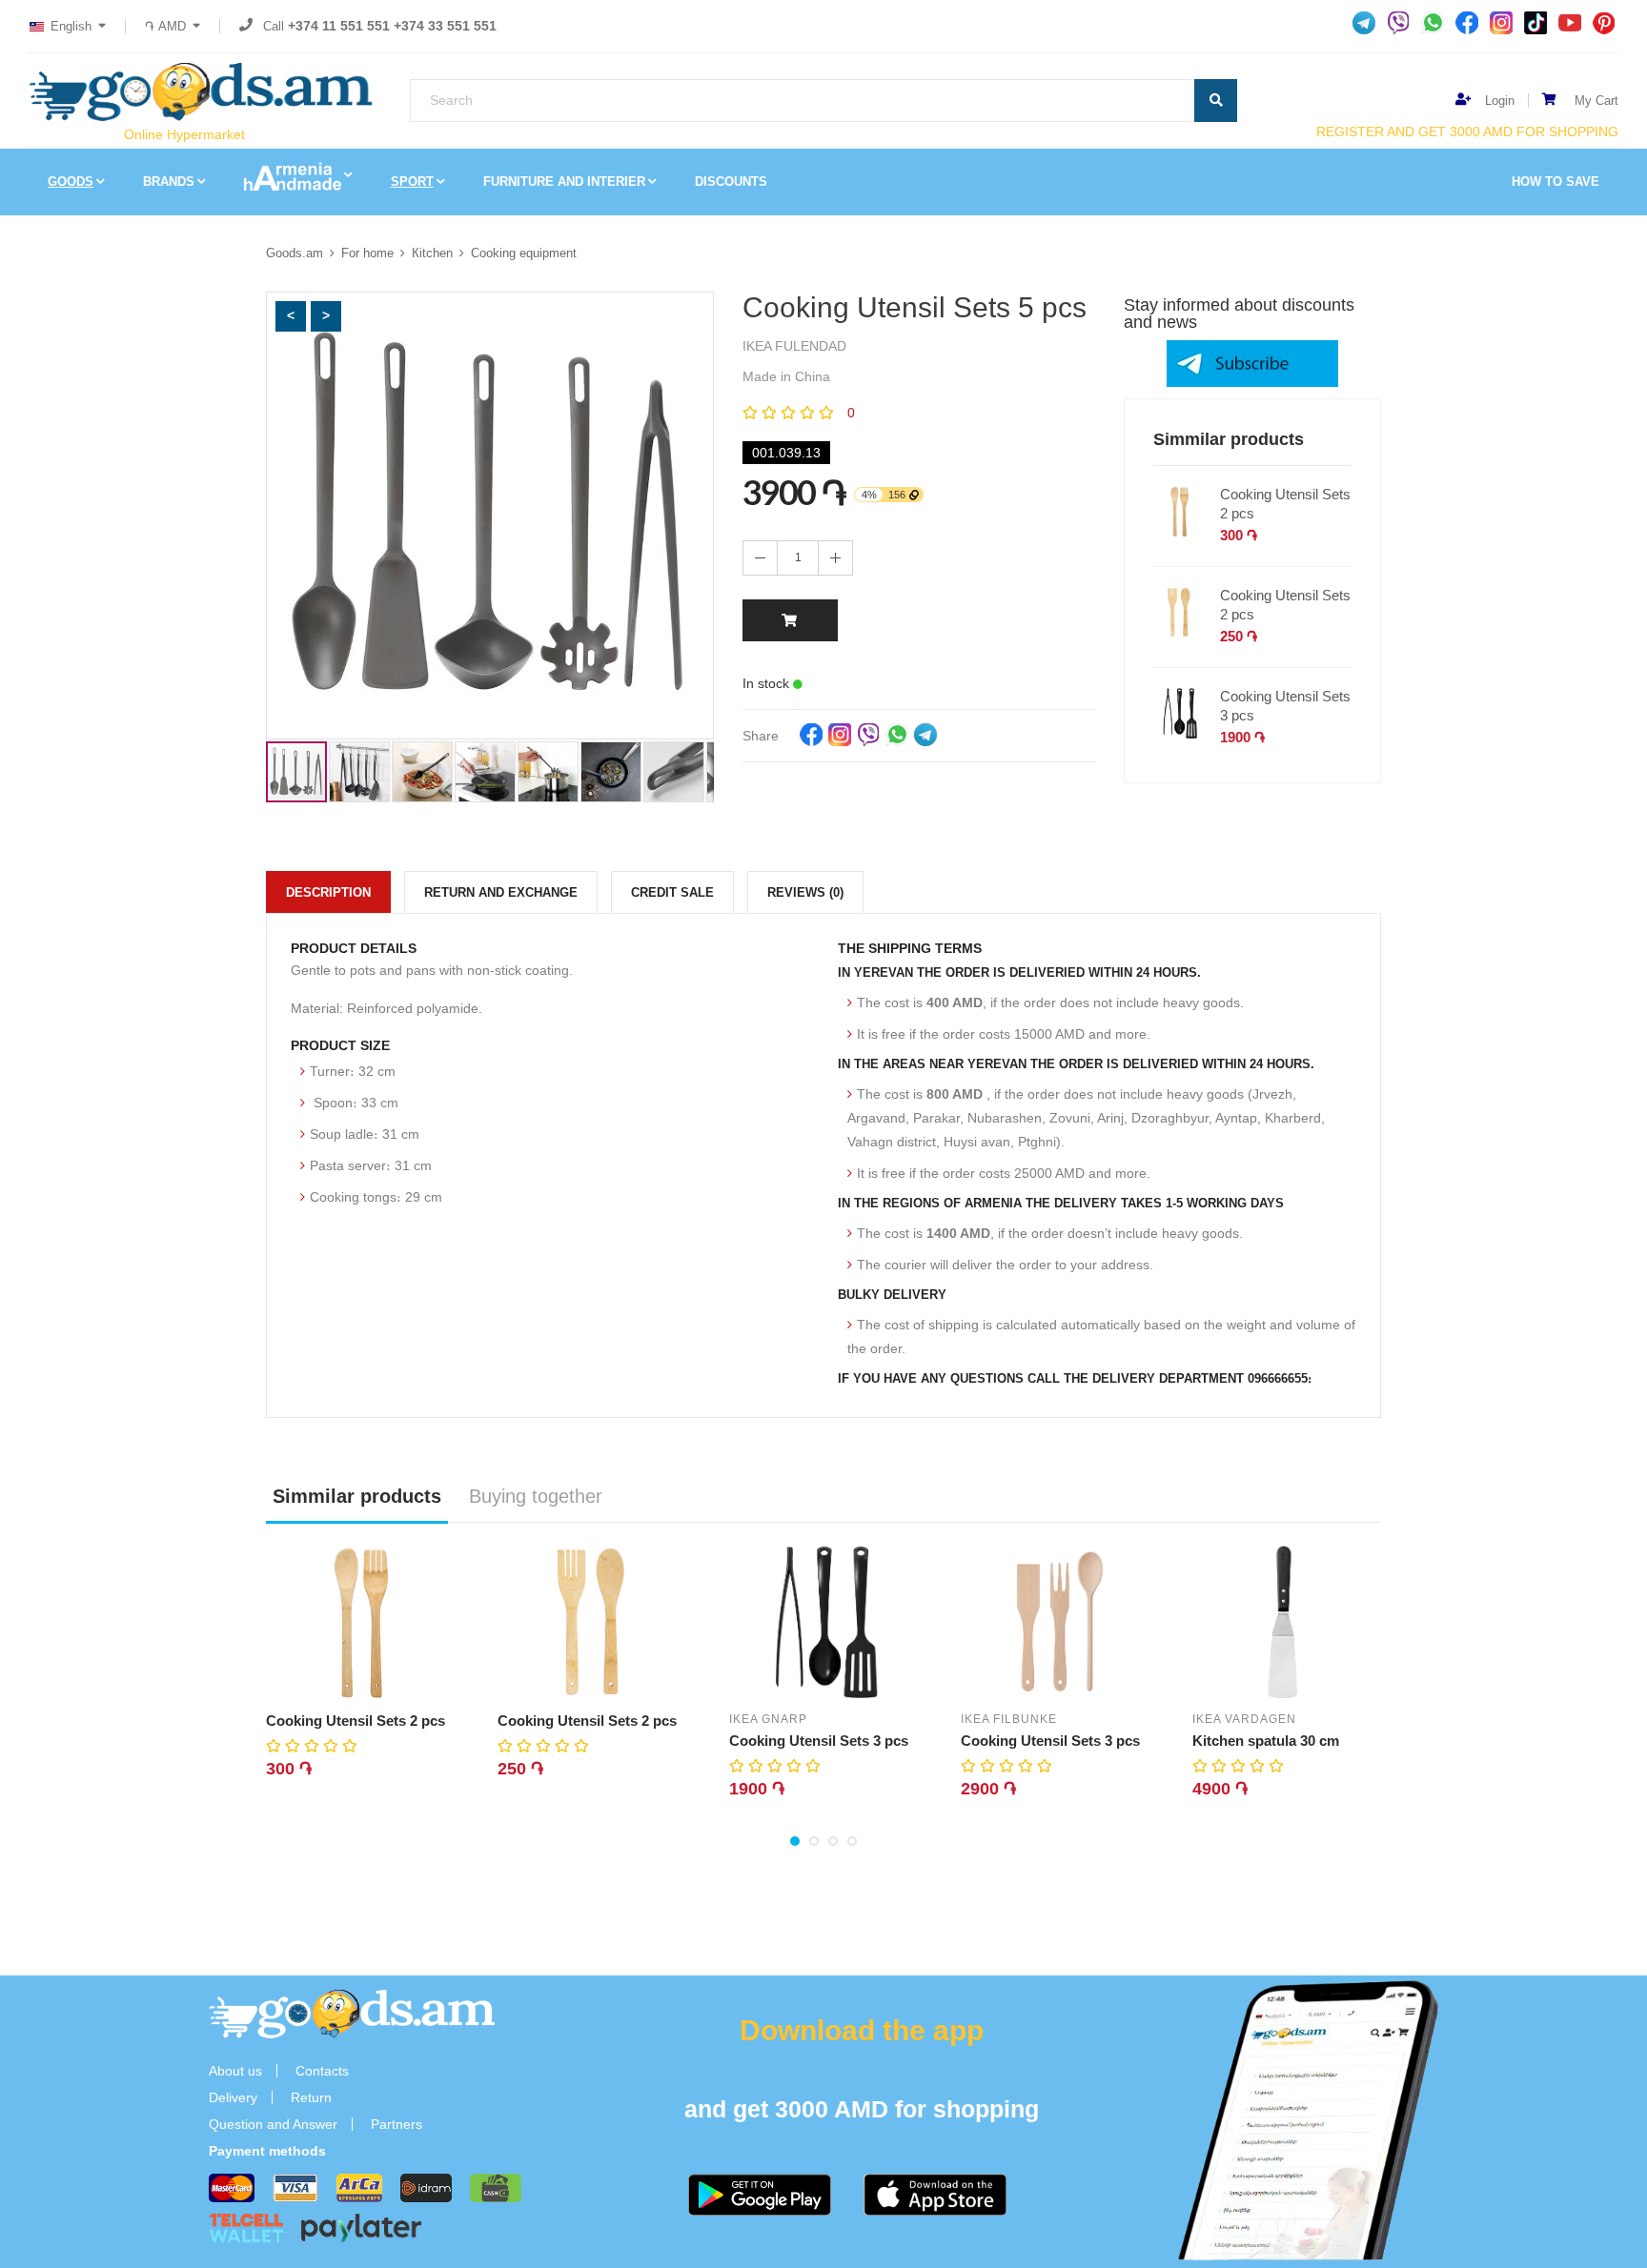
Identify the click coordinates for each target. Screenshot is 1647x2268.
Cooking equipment (524, 253)
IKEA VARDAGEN (1244, 1719)
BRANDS (169, 182)
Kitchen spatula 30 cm (1266, 1741)
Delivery (233, 2097)
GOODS (71, 182)
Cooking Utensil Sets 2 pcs (1285, 504)
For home (367, 253)
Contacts (322, 2071)
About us (235, 2071)
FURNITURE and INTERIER (564, 182)
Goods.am (295, 253)
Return (311, 2097)
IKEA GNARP (768, 1719)
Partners (396, 2124)
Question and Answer (273, 2124)
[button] (291, 316)
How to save (1555, 182)
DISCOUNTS (731, 182)
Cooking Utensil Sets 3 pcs (1285, 706)
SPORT (412, 182)
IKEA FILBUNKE (1009, 1719)
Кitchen (432, 253)
